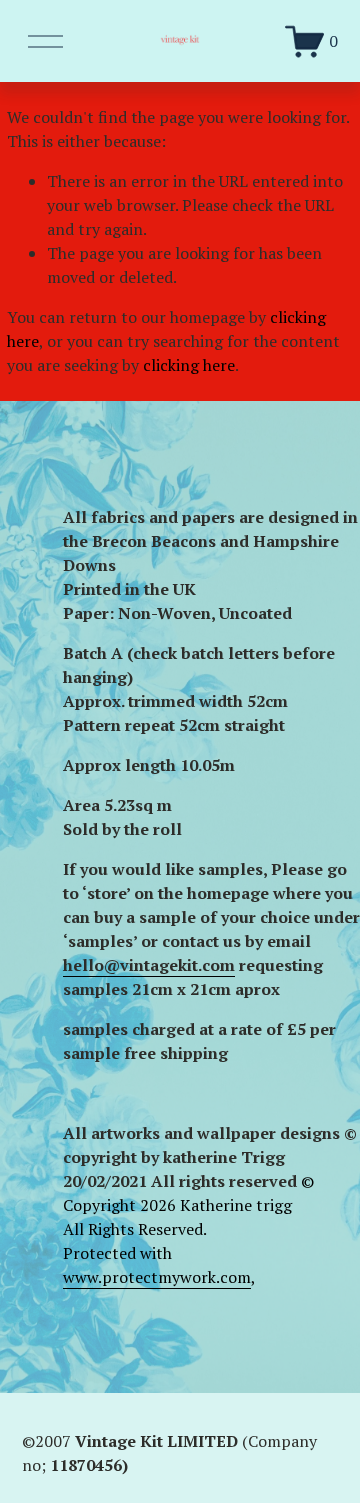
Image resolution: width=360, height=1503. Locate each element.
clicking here (189, 365)
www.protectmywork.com (157, 1277)
